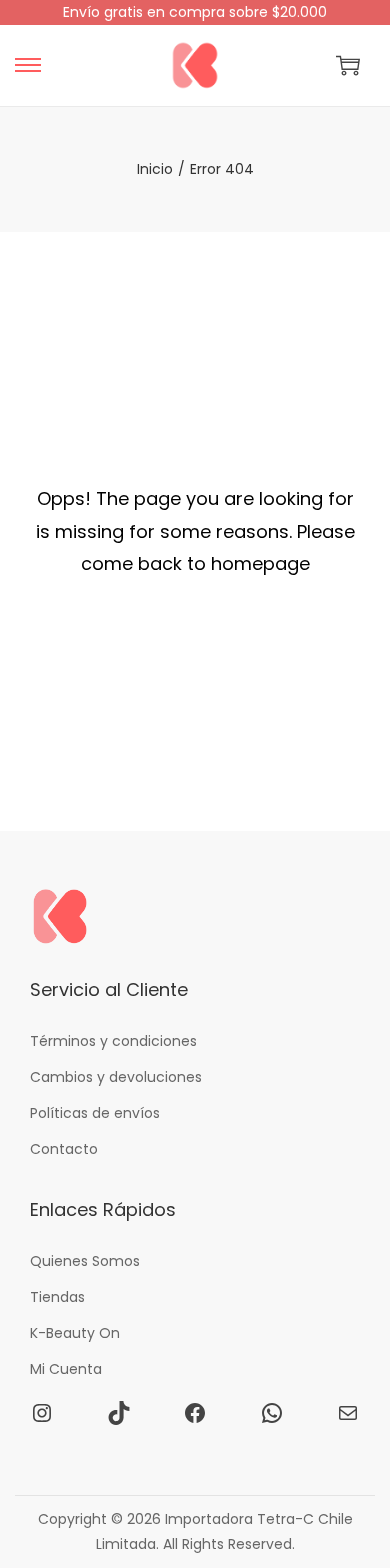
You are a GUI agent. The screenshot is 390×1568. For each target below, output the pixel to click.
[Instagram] (42, 1413)
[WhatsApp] (272, 1413)
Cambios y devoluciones (116, 1077)
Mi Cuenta (66, 1369)
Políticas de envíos (95, 1113)
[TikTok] (119, 1413)
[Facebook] (195, 1413)
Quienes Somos (85, 1261)
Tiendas (57, 1297)
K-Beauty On (75, 1333)
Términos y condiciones (113, 1041)
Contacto (64, 1149)
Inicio (155, 169)
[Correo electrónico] (348, 1413)
